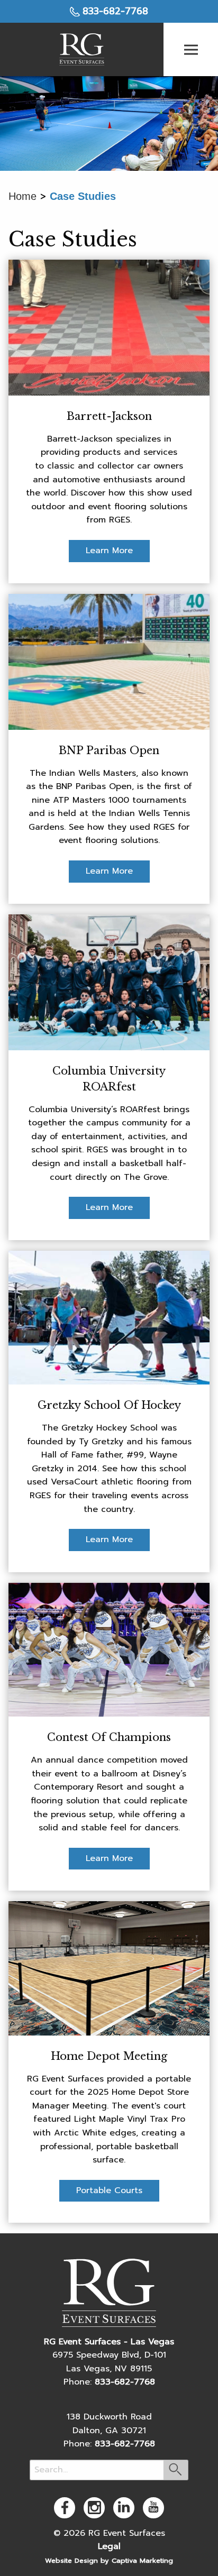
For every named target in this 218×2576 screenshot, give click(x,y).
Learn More (109, 551)
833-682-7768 (115, 11)
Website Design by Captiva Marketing (109, 2560)
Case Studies (83, 196)
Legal (109, 2546)
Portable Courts (109, 2190)
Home (22, 196)
